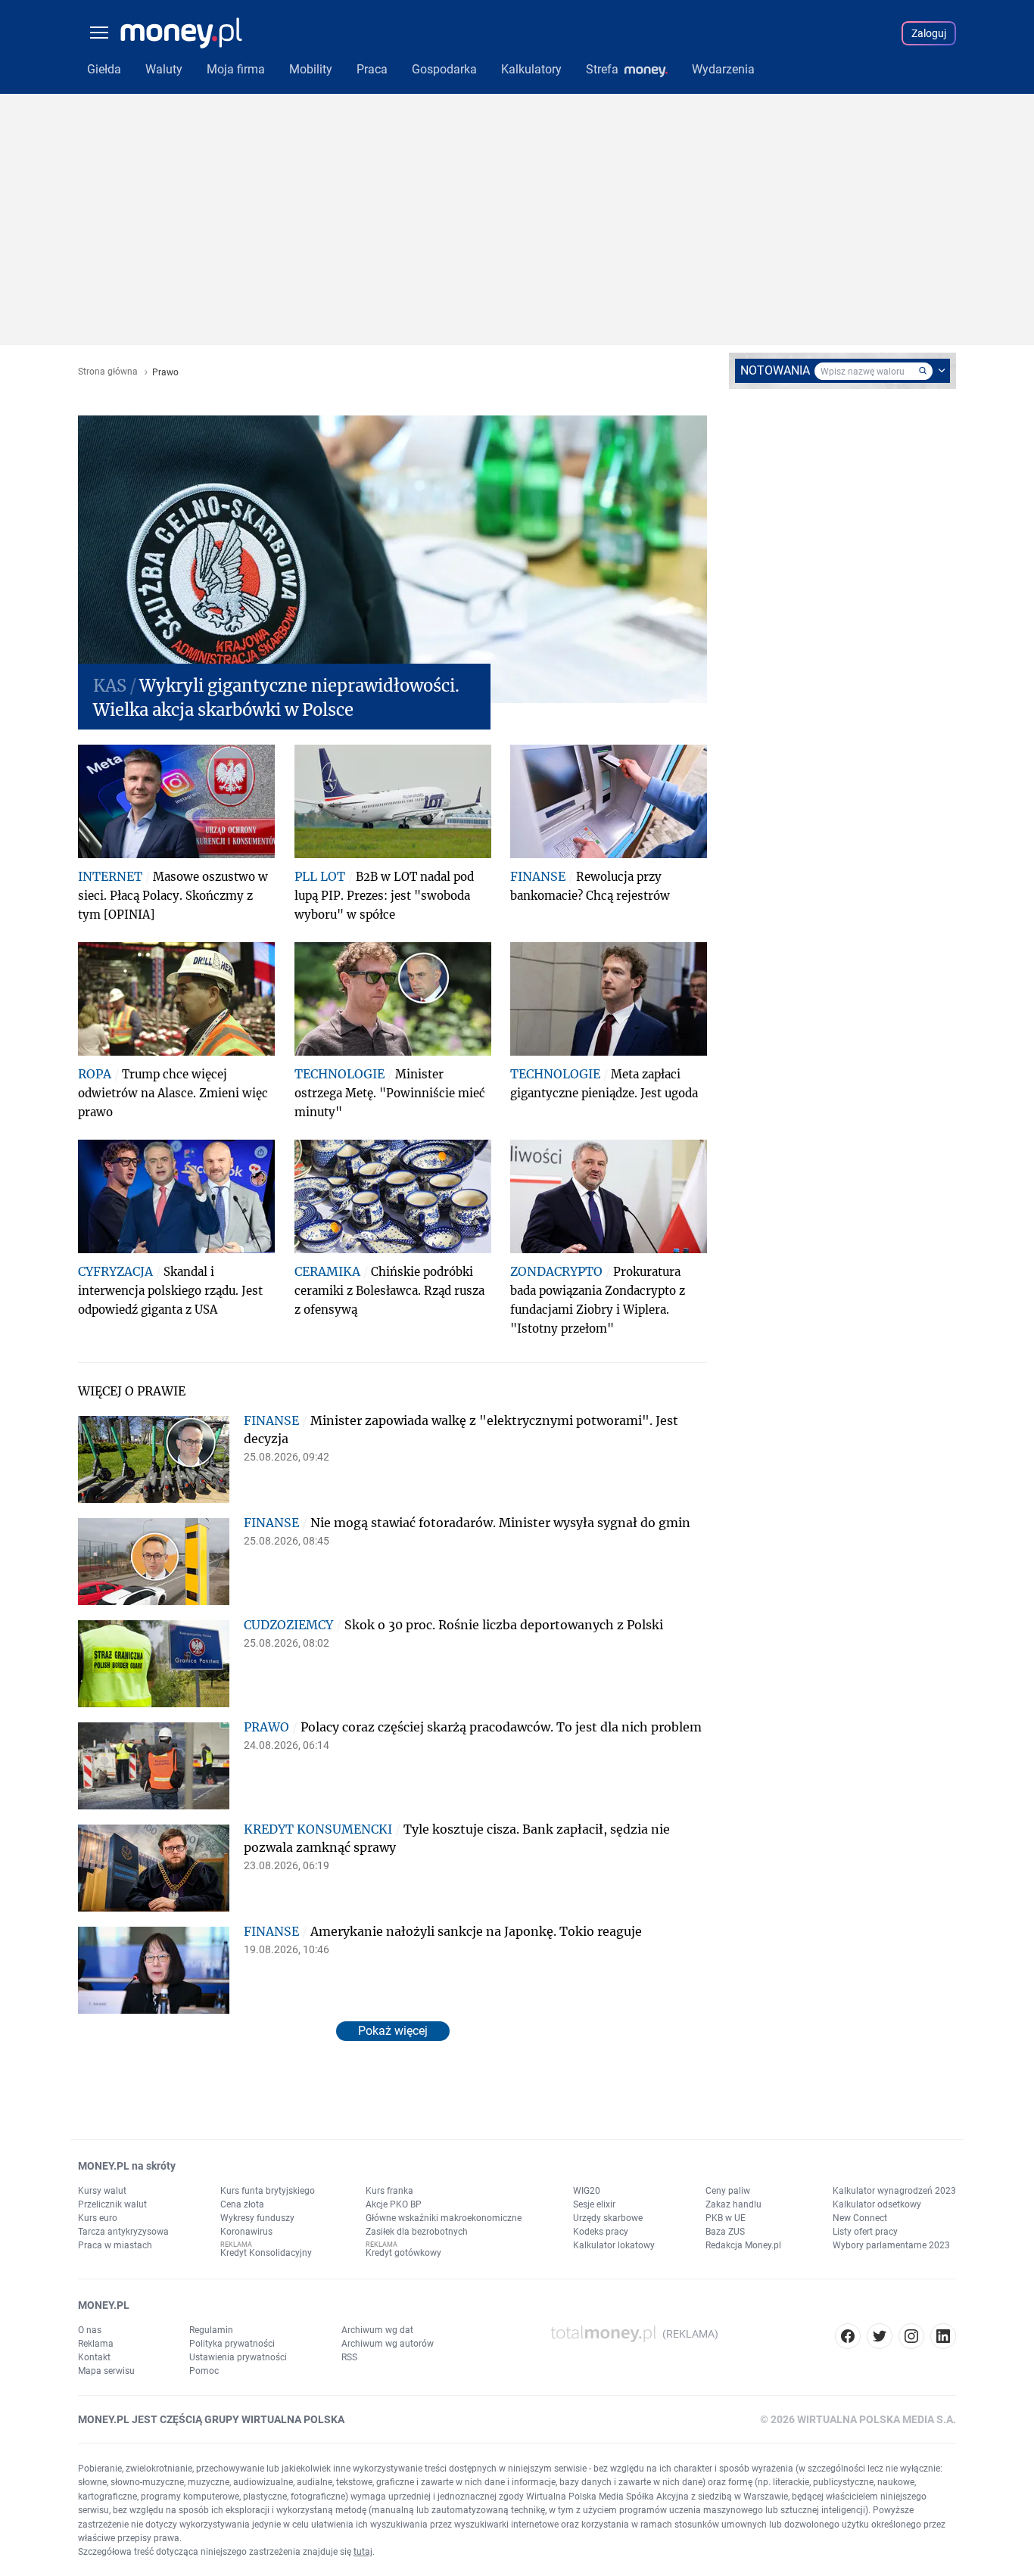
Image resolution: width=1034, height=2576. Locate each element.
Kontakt (94, 2357)
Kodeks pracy (601, 2232)
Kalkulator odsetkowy (877, 2204)
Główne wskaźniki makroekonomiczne (444, 2218)
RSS (349, 2357)
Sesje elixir (594, 2204)
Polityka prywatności (232, 2344)
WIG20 (587, 2191)
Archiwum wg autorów (388, 2344)
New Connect (860, 2218)
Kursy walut (102, 2191)
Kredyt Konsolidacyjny (266, 2253)
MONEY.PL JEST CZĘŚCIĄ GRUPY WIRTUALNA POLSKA (211, 2419)
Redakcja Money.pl (743, 2245)
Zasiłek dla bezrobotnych (417, 2232)
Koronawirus (246, 2232)
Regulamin (211, 2330)
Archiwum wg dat (377, 2330)
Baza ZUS (725, 2232)
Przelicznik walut (112, 2204)
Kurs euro (98, 2218)
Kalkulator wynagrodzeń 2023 (894, 2191)
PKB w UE (726, 2218)
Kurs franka (389, 2191)
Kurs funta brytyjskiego (268, 2191)
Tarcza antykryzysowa (123, 2232)
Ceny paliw (728, 2191)
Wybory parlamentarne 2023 (891, 2245)
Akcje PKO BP (394, 2204)
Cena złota (242, 2204)
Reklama (96, 2344)
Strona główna (108, 372)
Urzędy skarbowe (608, 2218)
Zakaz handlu (733, 2204)
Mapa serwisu (106, 2371)
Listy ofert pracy (865, 2232)
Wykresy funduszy (257, 2218)
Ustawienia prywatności (238, 2357)
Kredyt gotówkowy (403, 2253)
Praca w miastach (115, 2245)
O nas (90, 2330)
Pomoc (204, 2371)
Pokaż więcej (393, 2031)
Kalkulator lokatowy (614, 2245)
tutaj (363, 2552)
